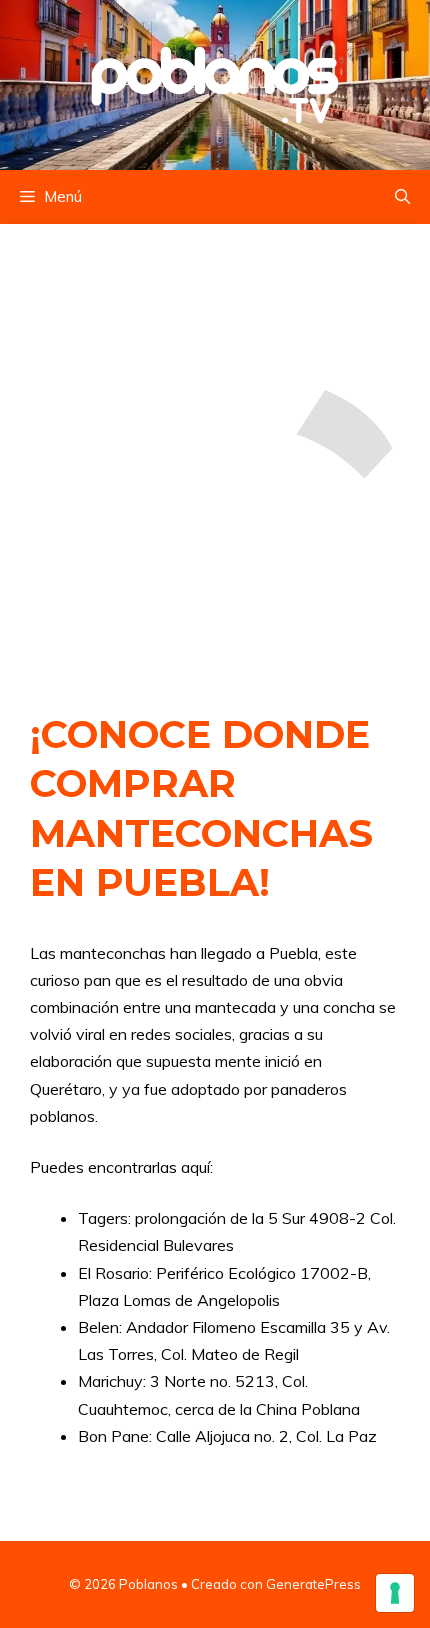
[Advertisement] (215, 447)
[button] (402, 197)
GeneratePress (313, 1584)
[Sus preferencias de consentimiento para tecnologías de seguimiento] (395, 1593)
